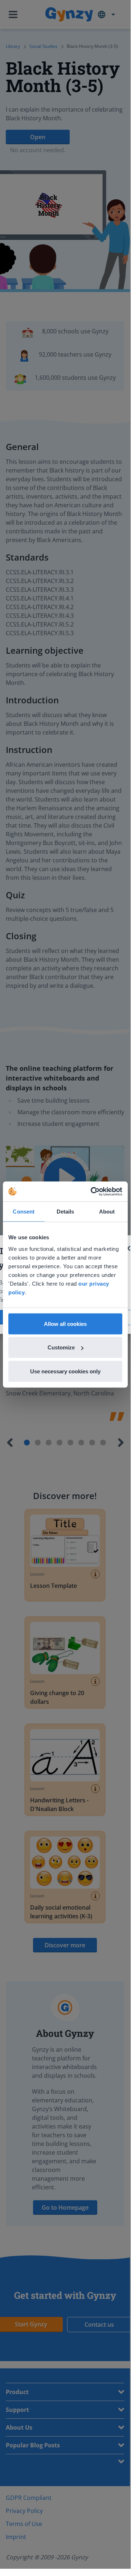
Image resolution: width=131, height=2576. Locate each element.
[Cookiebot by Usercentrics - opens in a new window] (92, 1191)
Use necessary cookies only (65, 1371)
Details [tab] (65, 1212)
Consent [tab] (24, 1212)
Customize (61, 1347)
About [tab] (107, 1212)
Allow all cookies (65, 1324)
